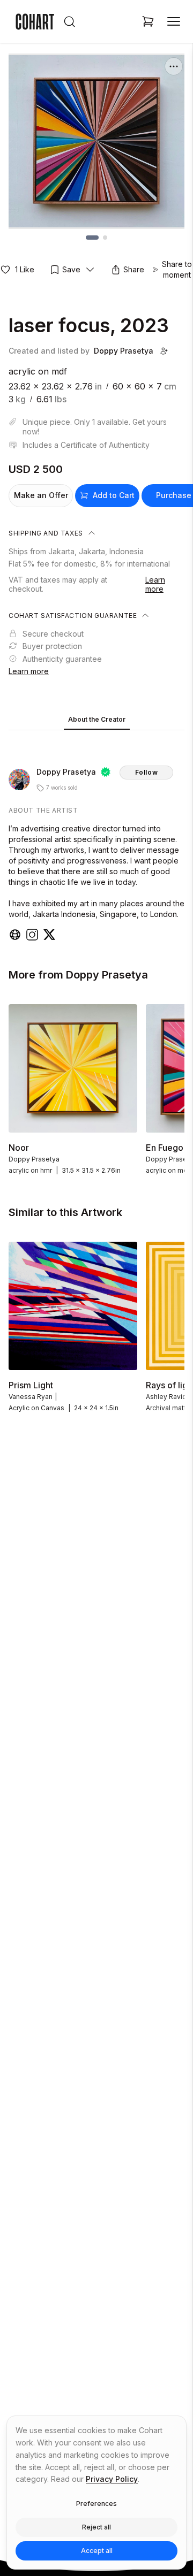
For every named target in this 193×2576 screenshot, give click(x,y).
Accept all (97, 2551)
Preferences (96, 2504)
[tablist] (96, 720)
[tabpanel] (96, 838)
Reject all (96, 2527)
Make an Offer (41, 495)
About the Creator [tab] (97, 719)
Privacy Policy (112, 2479)
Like (25, 269)
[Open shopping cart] (148, 21)
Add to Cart (114, 495)
